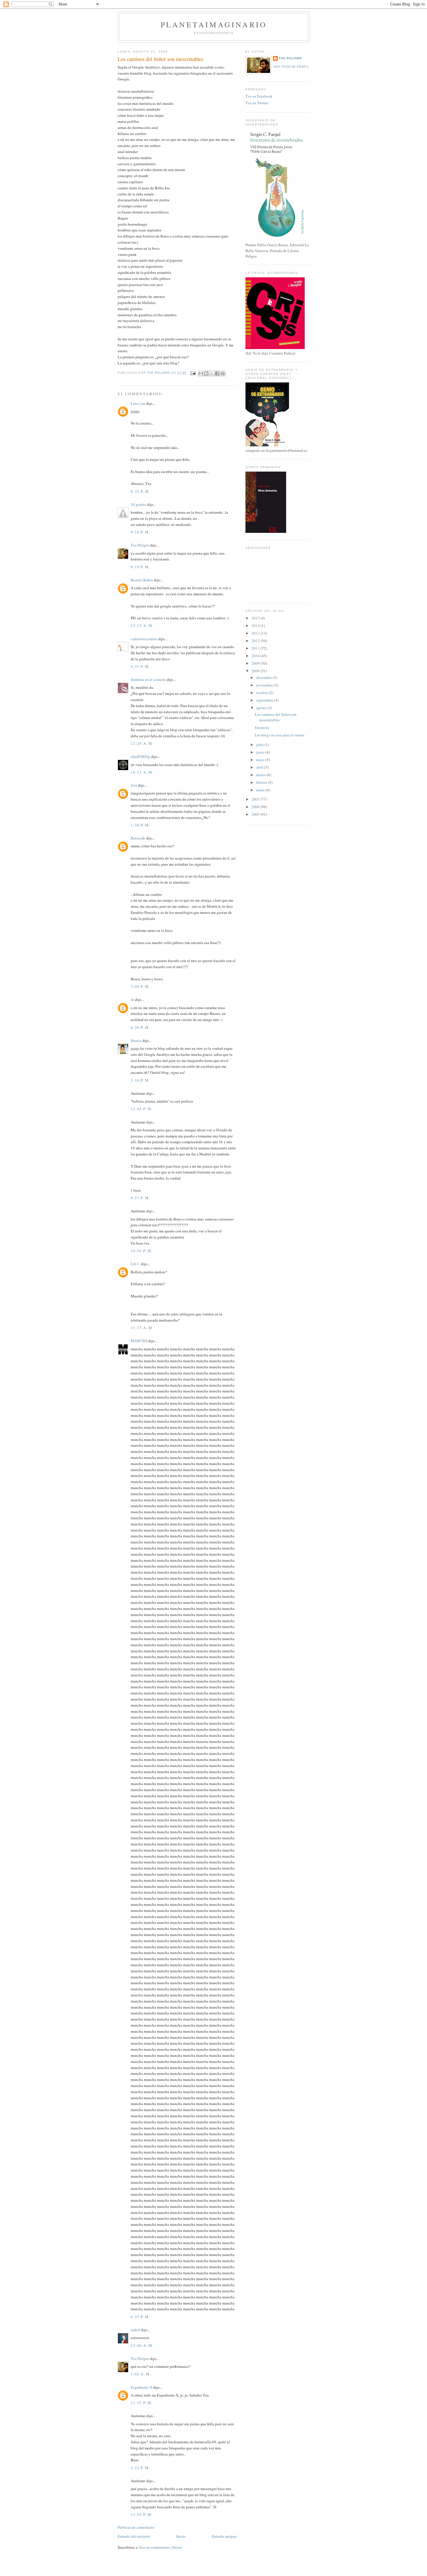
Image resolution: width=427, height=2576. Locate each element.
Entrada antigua (224, 2536)
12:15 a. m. (142, 625)
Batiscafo (138, 838)
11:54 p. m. (142, 2514)
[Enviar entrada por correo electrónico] (193, 373)
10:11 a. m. (142, 772)
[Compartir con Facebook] (217, 373)
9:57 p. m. (140, 1198)
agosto (262, 708)
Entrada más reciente (134, 2536)
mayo (261, 760)
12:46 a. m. (142, 2345)
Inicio (181, 2536)
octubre (263, 693)
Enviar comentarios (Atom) (161, 2547)
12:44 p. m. (142, 1109)
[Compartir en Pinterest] (223, 373)
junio (261, 752)
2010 (256, 656)
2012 (256, 641)
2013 (256, 633)
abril (260, 767)
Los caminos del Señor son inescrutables (276, 717)
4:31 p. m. (140, 666)
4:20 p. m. (140, 1027)
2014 (256, 625)
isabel (135, 2330)
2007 (256, 799)
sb (132, 1000)
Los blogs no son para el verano (280, 735)
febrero (262, 782)
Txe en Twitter (257, 103)
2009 (256, 663)
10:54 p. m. (142, 1251)
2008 (256, 671)
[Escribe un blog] (206, 373)
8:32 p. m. (140, 491)
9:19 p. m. (140, 567)
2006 (256, 807)
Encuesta (262, 727)
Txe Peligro (140, 545)
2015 (256, 618)
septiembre (265, 700)
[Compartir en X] (212, 373)
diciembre (264, 677)
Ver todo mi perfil (291, 67)
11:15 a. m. (142, 1328)
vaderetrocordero (144, 639)
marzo (261, 775)
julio (260, 745)
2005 (256, 814)
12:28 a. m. (142, 743)
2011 (256, 648)
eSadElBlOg (140, 756)
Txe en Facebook (259, 96)
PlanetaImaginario (214, 24)
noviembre (265, 685)
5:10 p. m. (140, 1080)
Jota (134, 785)
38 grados (138, 504)
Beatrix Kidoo (142, 580)
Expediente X (141, 2387)
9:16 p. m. (140, 532)
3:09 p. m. (140, 986)
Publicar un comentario (136, 2527)
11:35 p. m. (142, 2403)
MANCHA (139, 1341)
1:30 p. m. (140, 825)
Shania (136, 1040)
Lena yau (138, 403)
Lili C (135, 1264)
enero (261, 790)
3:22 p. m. (140, 2468)
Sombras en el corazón (148, 679)
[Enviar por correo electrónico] (201, 373)
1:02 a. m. (141, 2374)
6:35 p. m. (140, 2317)
